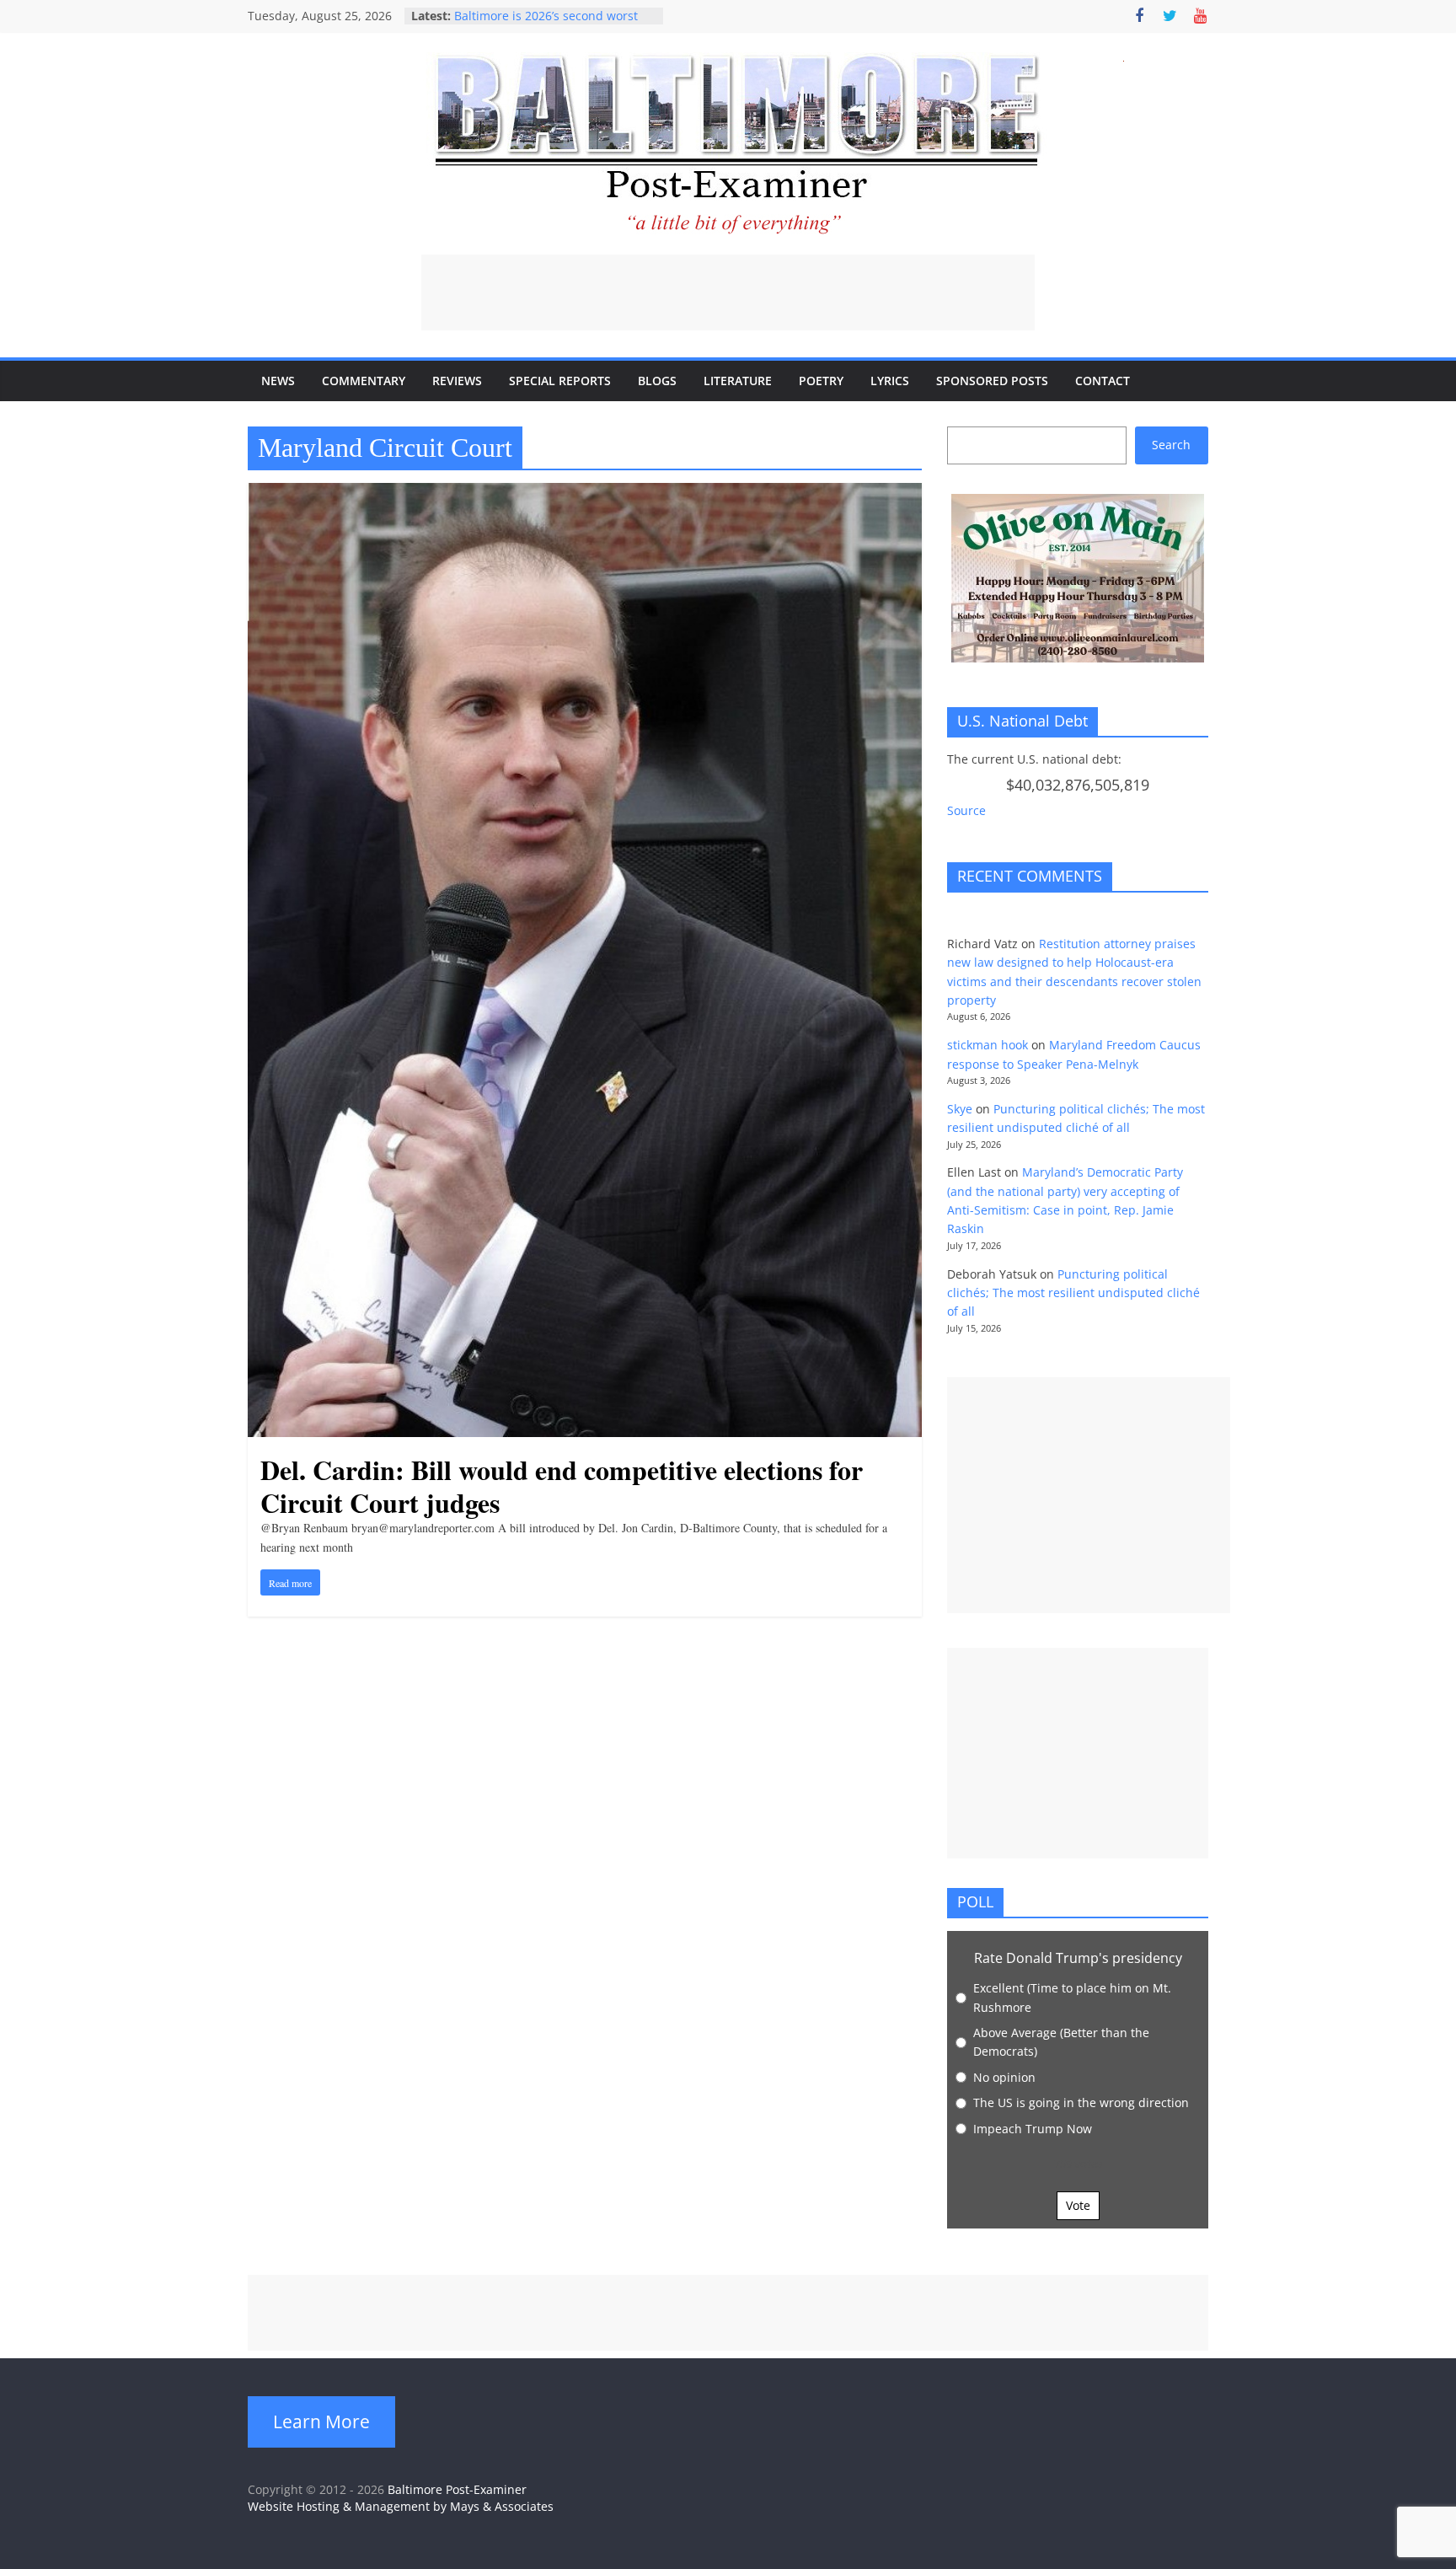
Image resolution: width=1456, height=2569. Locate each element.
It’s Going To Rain (503, 16)
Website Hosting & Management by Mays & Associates (401, 2506)
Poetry (821, 381)
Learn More (321, 2422)
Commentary (364, 381)
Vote (1078, 2205)
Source (966, 810)
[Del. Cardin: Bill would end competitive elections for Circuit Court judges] (585, 493)
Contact (1103, 381)
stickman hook (988, 1045)
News (278, 381)
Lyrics (890, 381)
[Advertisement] (728, 292)
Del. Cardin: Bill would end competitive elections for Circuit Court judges (562, 1486)
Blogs (657, 381)
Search (1171, 445)
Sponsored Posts (992, 381)
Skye (960, 1109)
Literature (738, 381)
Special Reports (560, 381)
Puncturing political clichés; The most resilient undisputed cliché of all (1073, 1293)
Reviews (457, 381)
